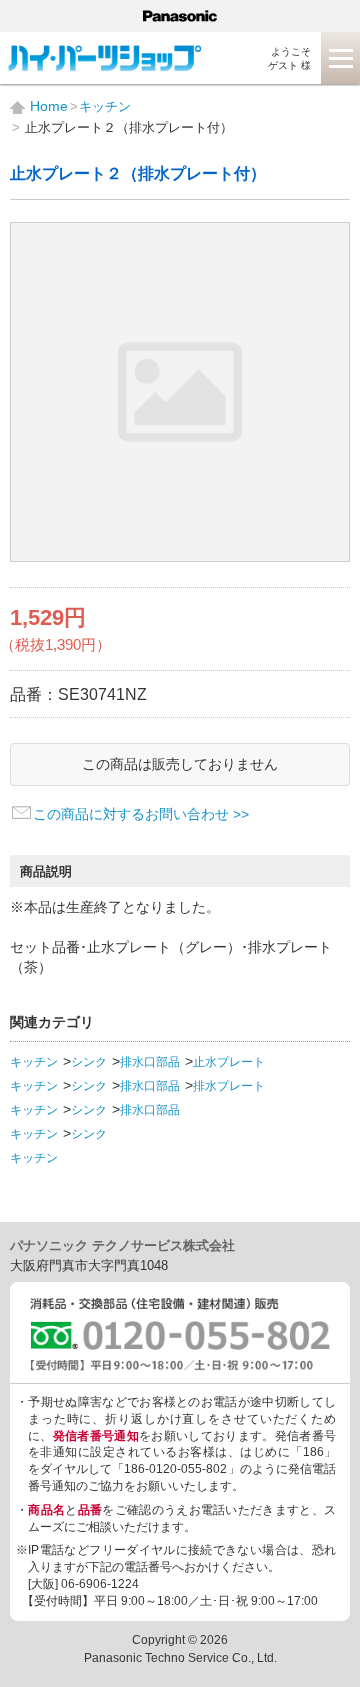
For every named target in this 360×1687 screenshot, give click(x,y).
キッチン (34, 1062)
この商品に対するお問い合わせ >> (141, 814)
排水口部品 (150, 1062)
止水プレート (229, 1062)
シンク (89, 1062)
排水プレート (229, 1086)
